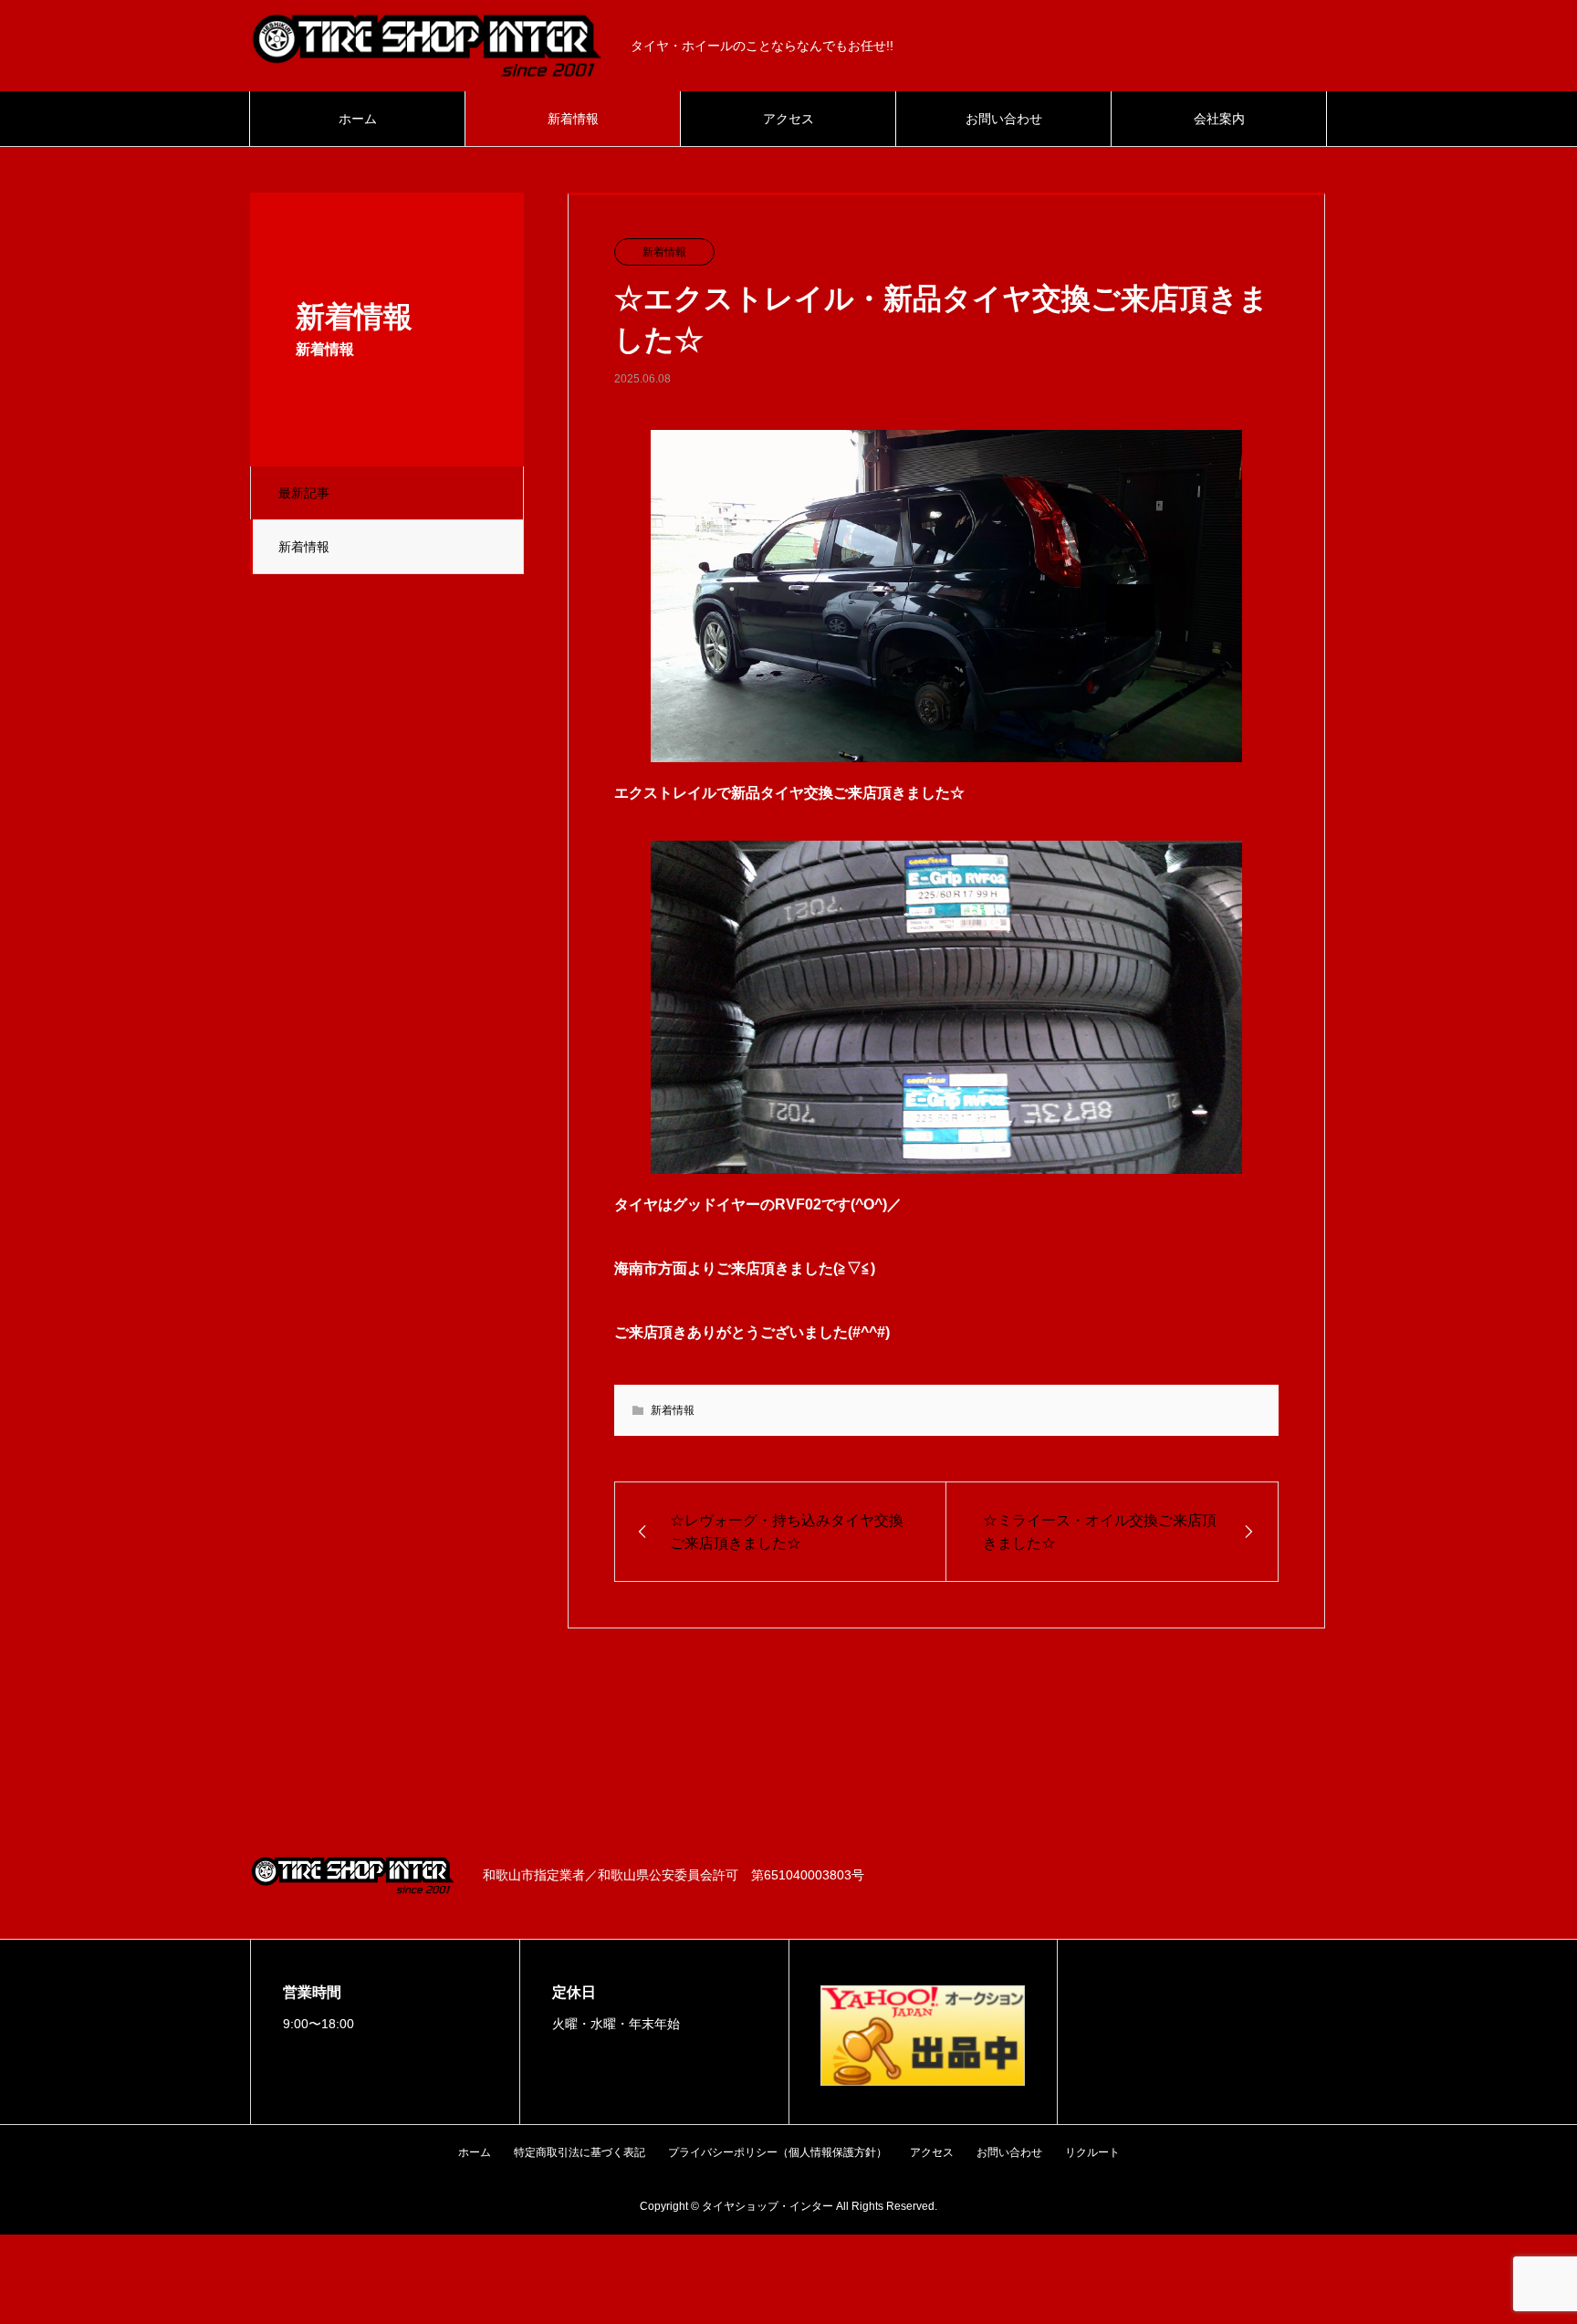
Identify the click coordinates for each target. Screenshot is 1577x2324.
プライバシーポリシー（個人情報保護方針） (778, 2152)
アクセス (788, 119)
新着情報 (573, 119)
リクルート (1092, 2152)
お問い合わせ (1004, 119)
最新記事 (304, 493)
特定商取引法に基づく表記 (580, 2152)
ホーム (358, 119)
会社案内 (1219, 119)
